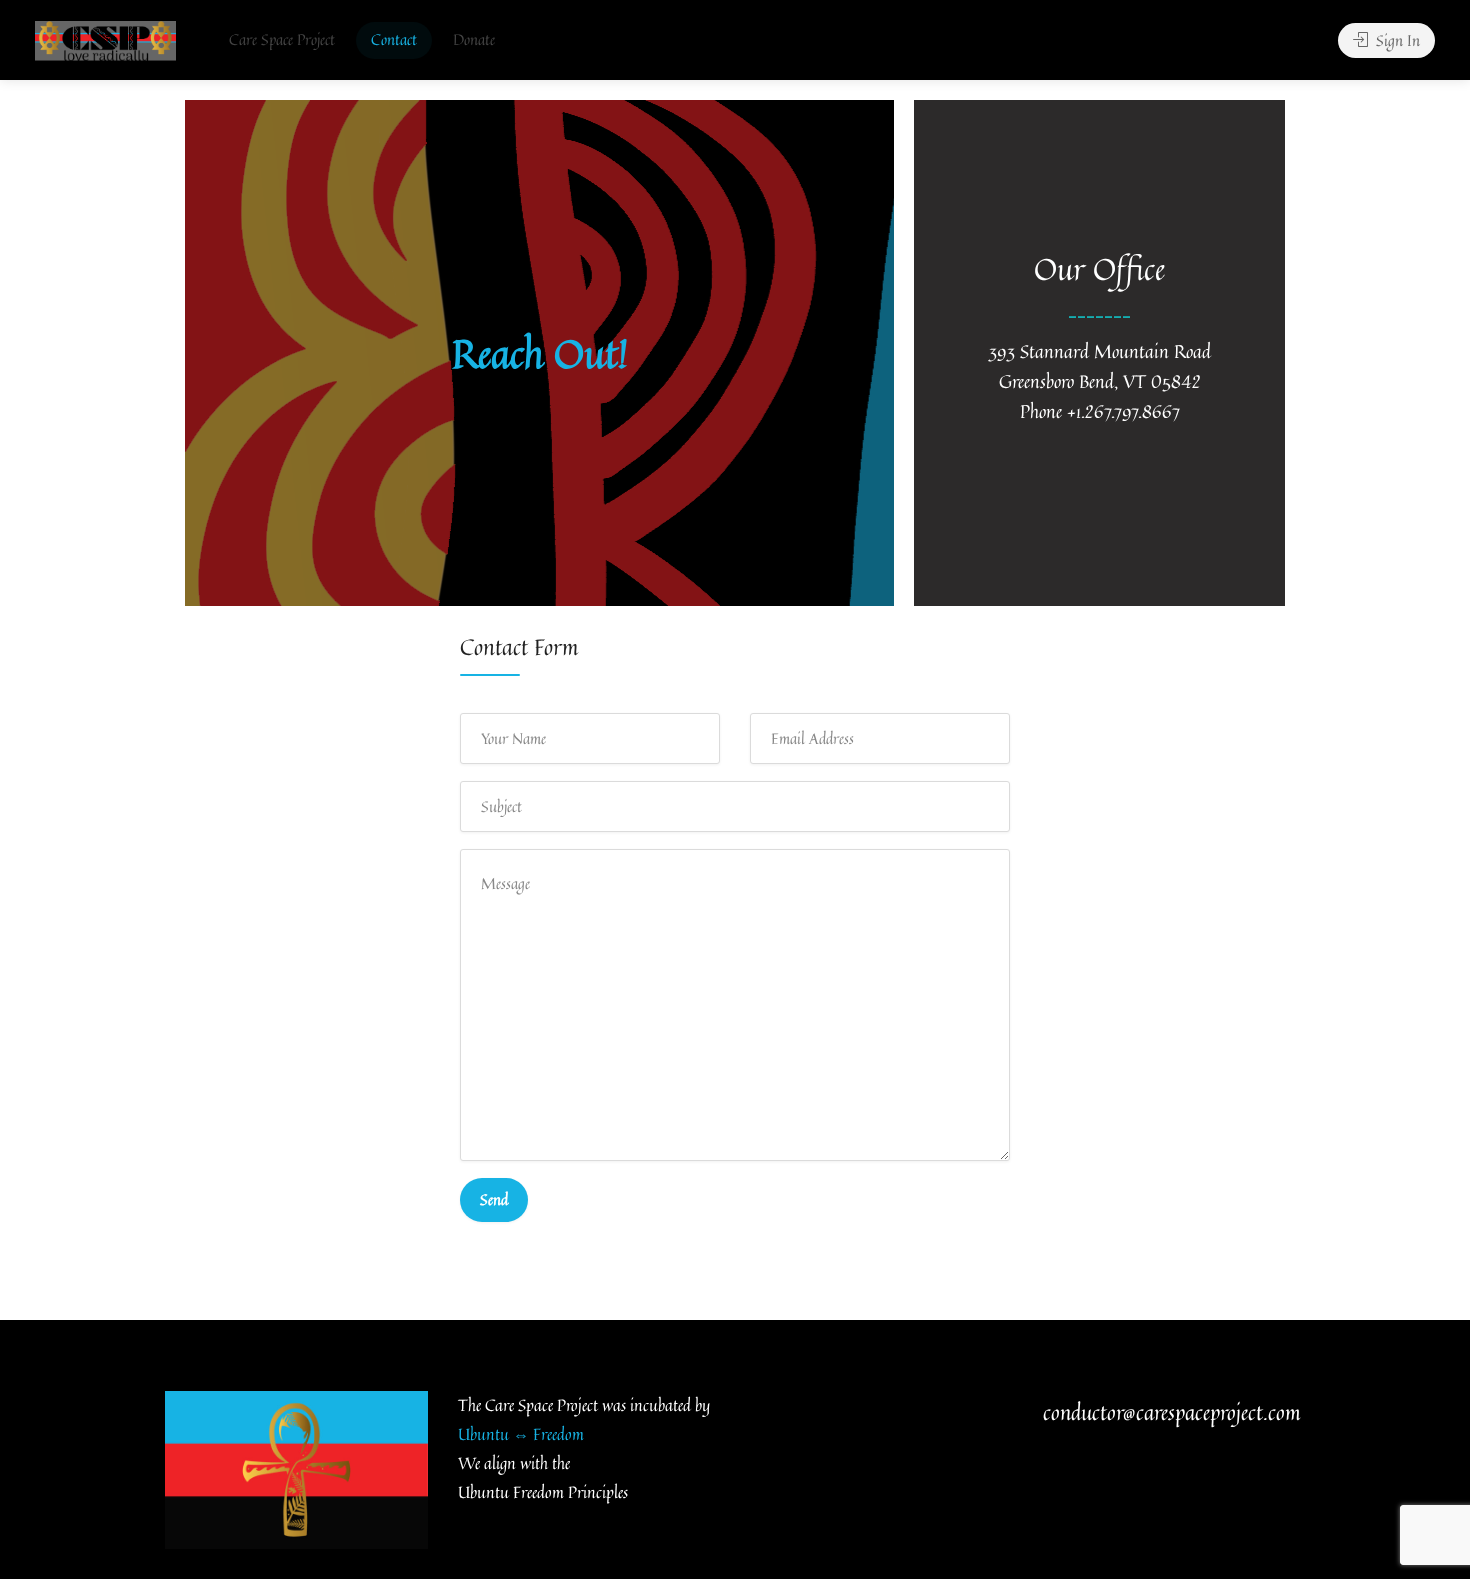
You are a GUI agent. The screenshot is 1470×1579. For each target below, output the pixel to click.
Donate (474, 39)
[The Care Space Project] (105, 41)
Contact (394, 39)
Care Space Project (282, 39)
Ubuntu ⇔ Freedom (521, 1434)
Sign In (1396, 40)
